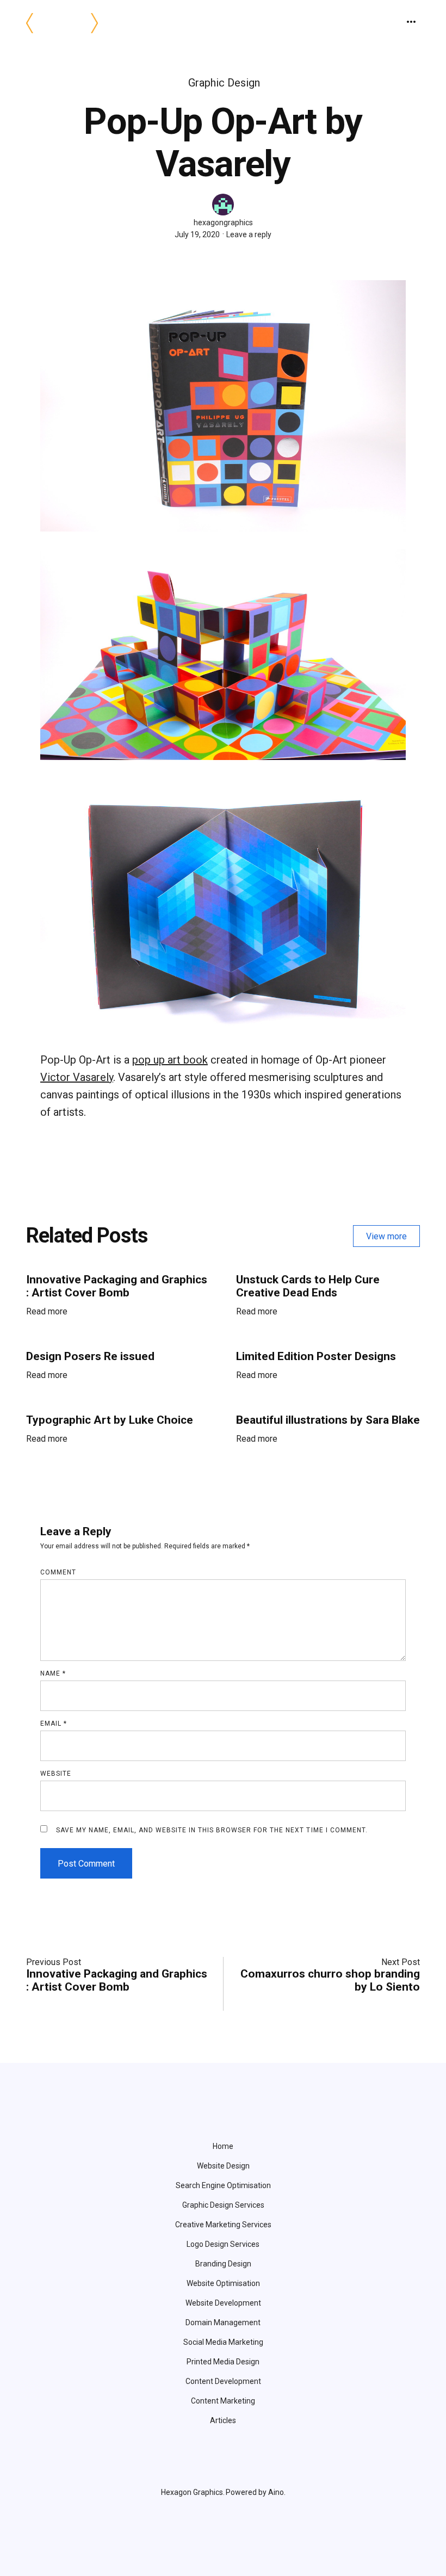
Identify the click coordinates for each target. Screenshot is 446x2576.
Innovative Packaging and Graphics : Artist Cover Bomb (117, 1286)
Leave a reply (249, 234)
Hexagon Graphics (192, 2492)
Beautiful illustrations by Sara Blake (328, 1420)
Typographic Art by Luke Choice (110, 1420)
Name (53, 1673)
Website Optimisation (223, 2283)
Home (223, 2146)
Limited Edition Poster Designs (316, 1356)
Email (54, 1723)
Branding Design (223, 2264)
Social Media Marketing (223, 2342)
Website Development (223, 2303)
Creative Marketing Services (223, 2225)
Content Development (223, 2381)
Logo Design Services (223, 2244)
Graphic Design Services (223, 2205)
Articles (223, 2420)
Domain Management (223, 2322)
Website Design (223, 2166)
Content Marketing (223, 2401)
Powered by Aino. (256, 2492)
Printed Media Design (223, 2362)
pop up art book (170, 1060)
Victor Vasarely (77, 1077)
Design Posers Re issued (90, 1356)
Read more (47, 1315)
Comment (58, 1572)
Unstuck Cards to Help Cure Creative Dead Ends (308, 1286)
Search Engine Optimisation (223, 2185)
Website (56, 1774)
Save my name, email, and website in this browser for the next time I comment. (212, 1830)
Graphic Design (224, 83)
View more (386, 1236)
